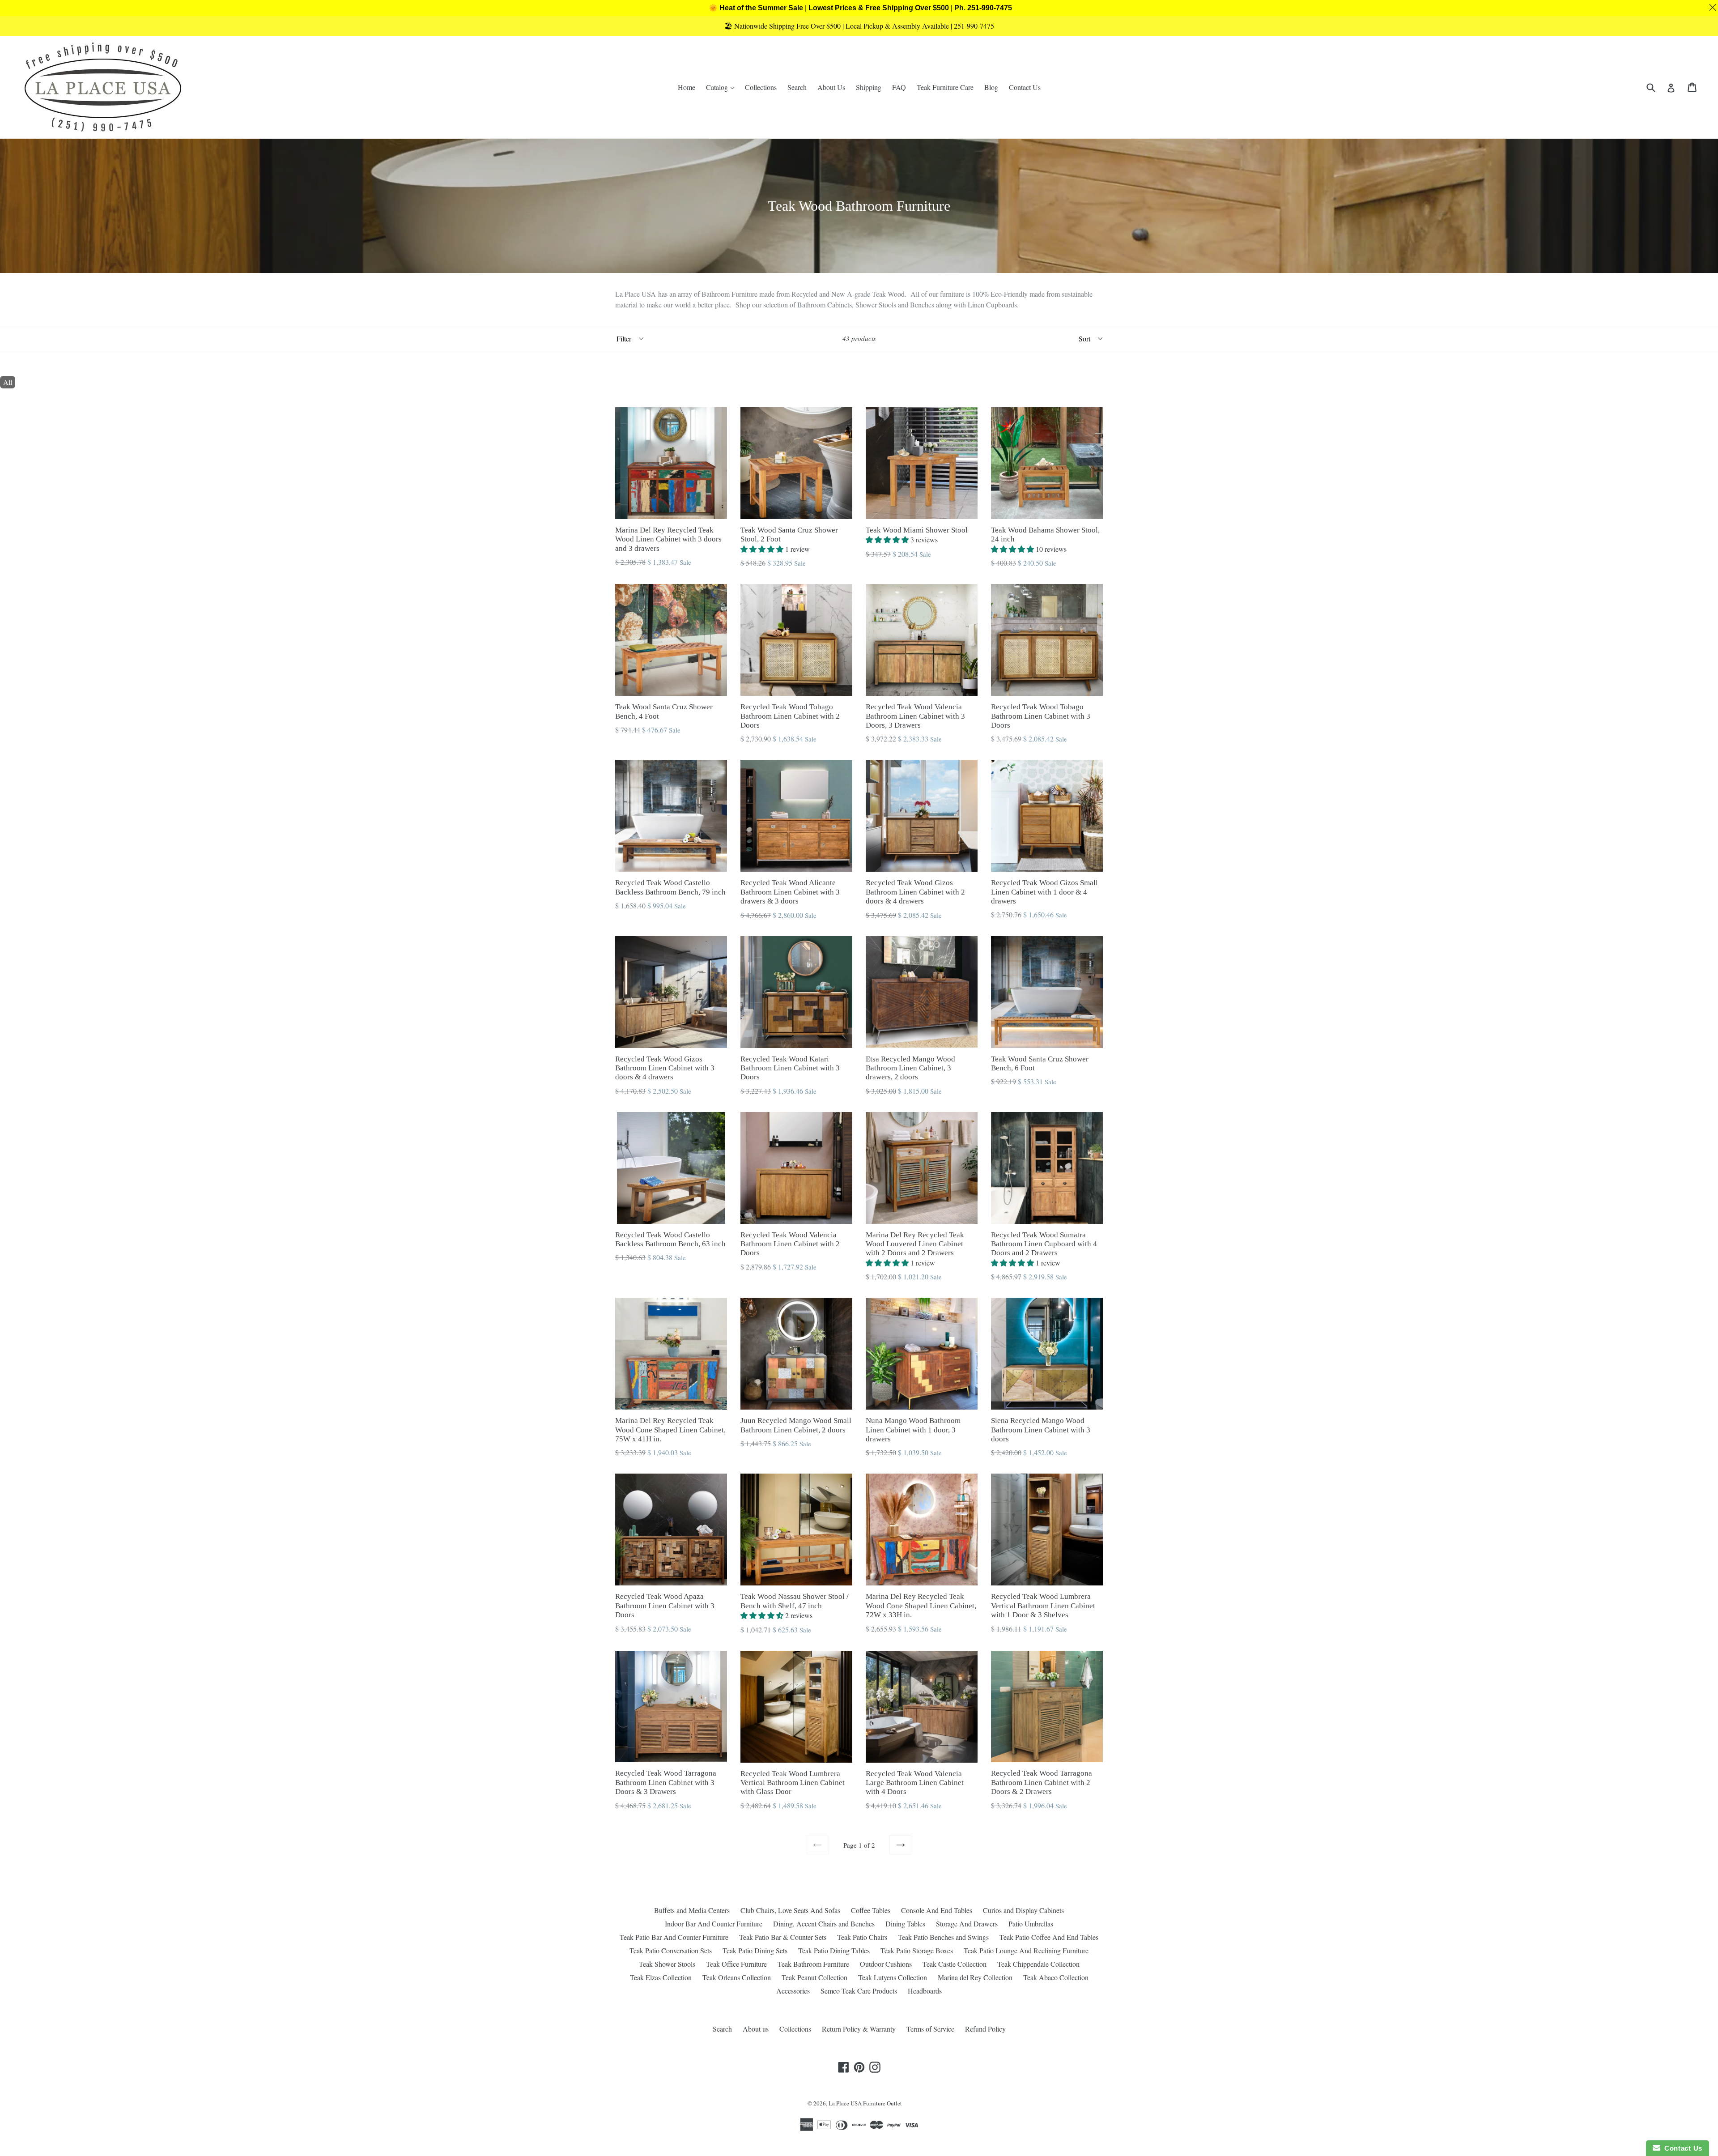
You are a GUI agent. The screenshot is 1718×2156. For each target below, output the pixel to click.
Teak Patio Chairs (862, 1937)
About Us (831, 87)
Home (687, 87)
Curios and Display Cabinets (1023, 1910)
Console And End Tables (937, 1910)
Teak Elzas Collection (661, 1977)
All (8, 382)
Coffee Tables (871, 1910)
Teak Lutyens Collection (893, 1977)
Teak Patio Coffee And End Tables (1049, 1937)
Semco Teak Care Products (859, 1991)
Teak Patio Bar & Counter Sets (783, 1937)
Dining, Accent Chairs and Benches (824, 1924)
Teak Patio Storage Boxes (917, 1950)
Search (797, 87)
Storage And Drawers (967, 1924)
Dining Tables (905, 1924)
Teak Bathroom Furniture (813, 1964)
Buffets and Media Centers (692, 1910)
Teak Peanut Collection (814, 1977)
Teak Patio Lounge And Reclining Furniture (1026, 1950)
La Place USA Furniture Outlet (865, 2103)
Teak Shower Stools (667, 1964)
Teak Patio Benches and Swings (943, 1937)
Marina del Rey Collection (975, 1977)
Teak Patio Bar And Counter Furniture (674, 1937)
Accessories (793, 1991)
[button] (763, 549)
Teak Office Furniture (736, 1964)
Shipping (869, 87)
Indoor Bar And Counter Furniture (714, 1924)
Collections (761, 87)
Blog (991, 87)
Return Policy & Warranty (859, 2029)
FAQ (899, 87)
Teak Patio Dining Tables (834, 1950)
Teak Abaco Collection (1056, 1977)
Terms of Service (930, 2029)
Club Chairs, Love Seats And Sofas (790, 1910)
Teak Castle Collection (955, 1964)
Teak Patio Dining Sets (755, 1950)
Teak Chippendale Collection (1038, 1964)
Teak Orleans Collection (737, 1977)
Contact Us (1025, 87)
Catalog (722, 87)
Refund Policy (985, 2029)
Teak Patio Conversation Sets (671, 1950)
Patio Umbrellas (1031, 1924)
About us (756, 2029)
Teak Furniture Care (945, 87)
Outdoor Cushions (886, 1964)
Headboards (925, 1991)
